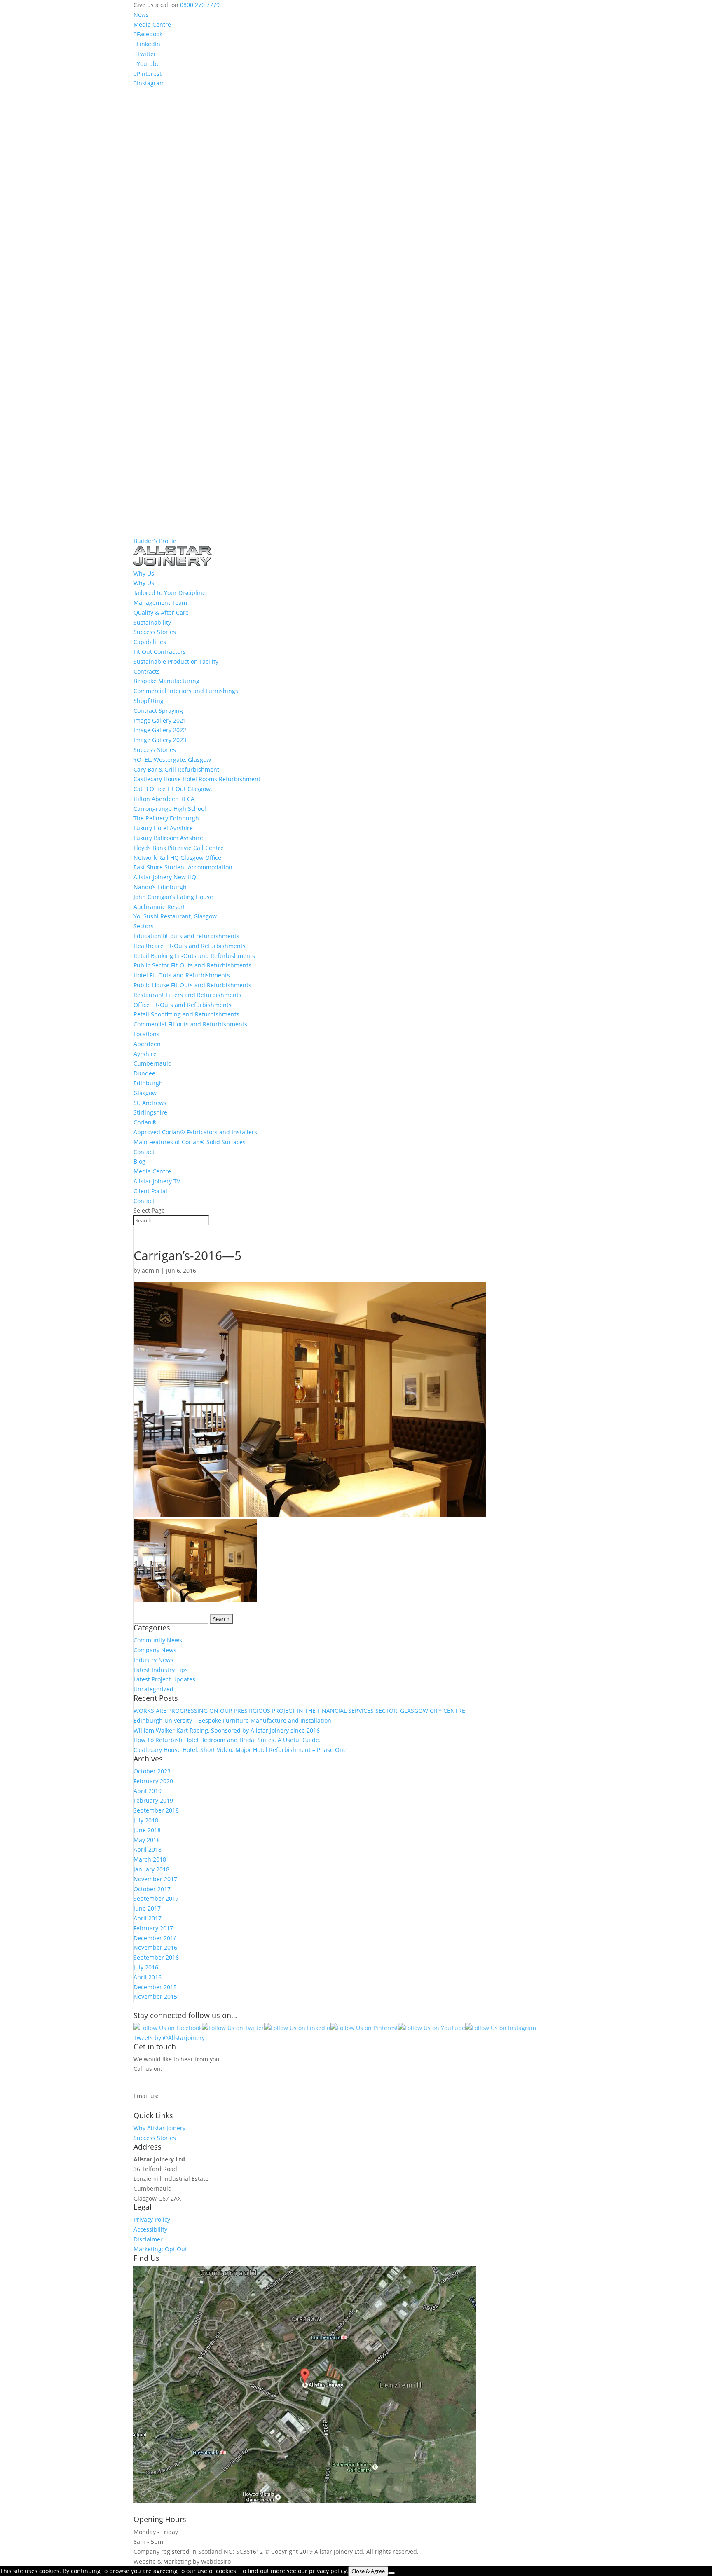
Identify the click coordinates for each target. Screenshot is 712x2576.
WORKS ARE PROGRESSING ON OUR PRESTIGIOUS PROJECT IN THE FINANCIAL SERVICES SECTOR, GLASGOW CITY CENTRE (299, 1711)
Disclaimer (148, 2239)
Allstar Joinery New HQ (165, 877)
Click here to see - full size (514, 2501)
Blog (139, 1161)
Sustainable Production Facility (176, 662)
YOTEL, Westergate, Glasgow (172, 760)
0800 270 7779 (200, 5)
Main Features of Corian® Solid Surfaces (190, 1142)
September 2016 (156, 1957)
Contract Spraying (158, 711)
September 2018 (156, 1810)
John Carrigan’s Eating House (173, 897)
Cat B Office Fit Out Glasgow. (173, 789)
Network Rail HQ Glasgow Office (177, 858)
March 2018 (150, 1859)
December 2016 (155, 1938)
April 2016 (148, 1977)
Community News (158, 1640)
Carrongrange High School (170, 809)
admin (151, 1270)
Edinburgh (148, 1083)
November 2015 (155, 1996)
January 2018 (151, 1869)
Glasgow (145, 1093)
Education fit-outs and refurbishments (186, 936)
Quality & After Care (161, 612)
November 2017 (155, 1879)
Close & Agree (368, 2571)
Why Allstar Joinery (159, 2128)
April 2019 (148, 1791)
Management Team (160, 603)
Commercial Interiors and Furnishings (186, 691)
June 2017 (147, 1908)
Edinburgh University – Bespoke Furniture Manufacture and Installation (232, 1720)
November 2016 (155, 1947)
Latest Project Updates (164, 1679)
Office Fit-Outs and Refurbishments (183, 1005)
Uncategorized (153, 1689)
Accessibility (150, 2229)
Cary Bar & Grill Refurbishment (176, 769)
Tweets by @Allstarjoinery (169, 2038)
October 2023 (152, 1771)
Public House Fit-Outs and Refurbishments (192, 985)
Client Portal (150, 1191)
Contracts (147, 671)
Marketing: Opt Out (160, 2249)
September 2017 (156, 1898)
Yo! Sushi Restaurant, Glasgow (175, 916)
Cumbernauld (153, 1063)
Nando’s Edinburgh (160, 887)
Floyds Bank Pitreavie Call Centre (179, 848)
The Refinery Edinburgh (166, 818)
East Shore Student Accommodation (183, 867)
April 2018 (148, 1849)
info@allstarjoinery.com (170, 2104)
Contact (144, 1152)
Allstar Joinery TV (157, 1181)
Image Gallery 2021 (160, 720)
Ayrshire (145, 1054)
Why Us (144, 583)
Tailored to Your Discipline (170, 593)
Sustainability (152, 622)
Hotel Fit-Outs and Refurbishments (182, 975)
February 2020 (153, 1781)
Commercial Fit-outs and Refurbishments (190, 1024)
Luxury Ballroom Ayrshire (168, 838)
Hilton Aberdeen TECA (164, 799)
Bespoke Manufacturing (166, 681)
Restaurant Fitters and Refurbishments (187, 995)
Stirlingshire (150, 1112)
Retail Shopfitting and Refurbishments (186, 1014)
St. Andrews (150, 1103)
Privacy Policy (152, 2219)
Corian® (145, 1122)
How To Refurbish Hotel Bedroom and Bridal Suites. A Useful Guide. (227, 1740)
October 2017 (152, 1889)
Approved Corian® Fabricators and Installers (195, 1132)
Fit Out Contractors (160, 652)
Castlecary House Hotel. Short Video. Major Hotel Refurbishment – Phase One (240, 1750)
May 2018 (147, 1840)
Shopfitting (149, 701)
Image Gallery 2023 (160, 740)
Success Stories (155, 632)
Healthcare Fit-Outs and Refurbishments (190, 946)
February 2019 (153, 1800)
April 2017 (148, 1918)
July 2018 (146, 1820)
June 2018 (147, 1830)
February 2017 (153, 1928)
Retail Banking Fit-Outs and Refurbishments (194, 956)
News (141, 15)
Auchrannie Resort (159, 907)
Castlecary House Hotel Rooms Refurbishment (197, 779)
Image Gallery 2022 (160, 730)
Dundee (144, 1073)
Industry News (153, 1660)
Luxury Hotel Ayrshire (163, 828)
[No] (391, 2573)
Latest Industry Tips (161, 1670)
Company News (155, 1650)
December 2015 (155, 1987)
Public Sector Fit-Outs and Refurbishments (192, 965)
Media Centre (152, 25)
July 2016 (146, 1967)
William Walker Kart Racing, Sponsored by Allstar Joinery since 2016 (227, 1730)
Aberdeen (147, 1044)
